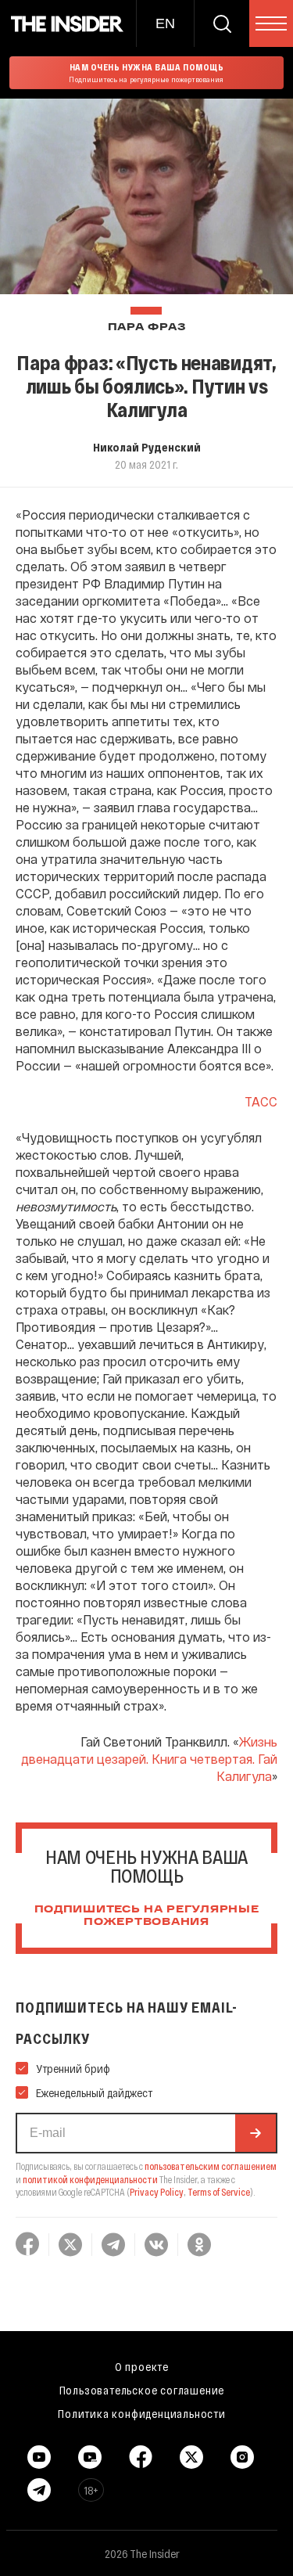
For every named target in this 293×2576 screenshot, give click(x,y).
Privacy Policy (157, 2192)
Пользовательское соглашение (142, 2390)
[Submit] (255, 2133)
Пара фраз (146, 327)
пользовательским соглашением (211, 2166)
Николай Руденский (147, 447)
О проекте (142, 2366)
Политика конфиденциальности (142, 2413)
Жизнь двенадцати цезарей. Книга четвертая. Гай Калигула (149, 1759)
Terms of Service (219, 2192)
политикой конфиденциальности (90, 2179)
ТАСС (261, 1101)
